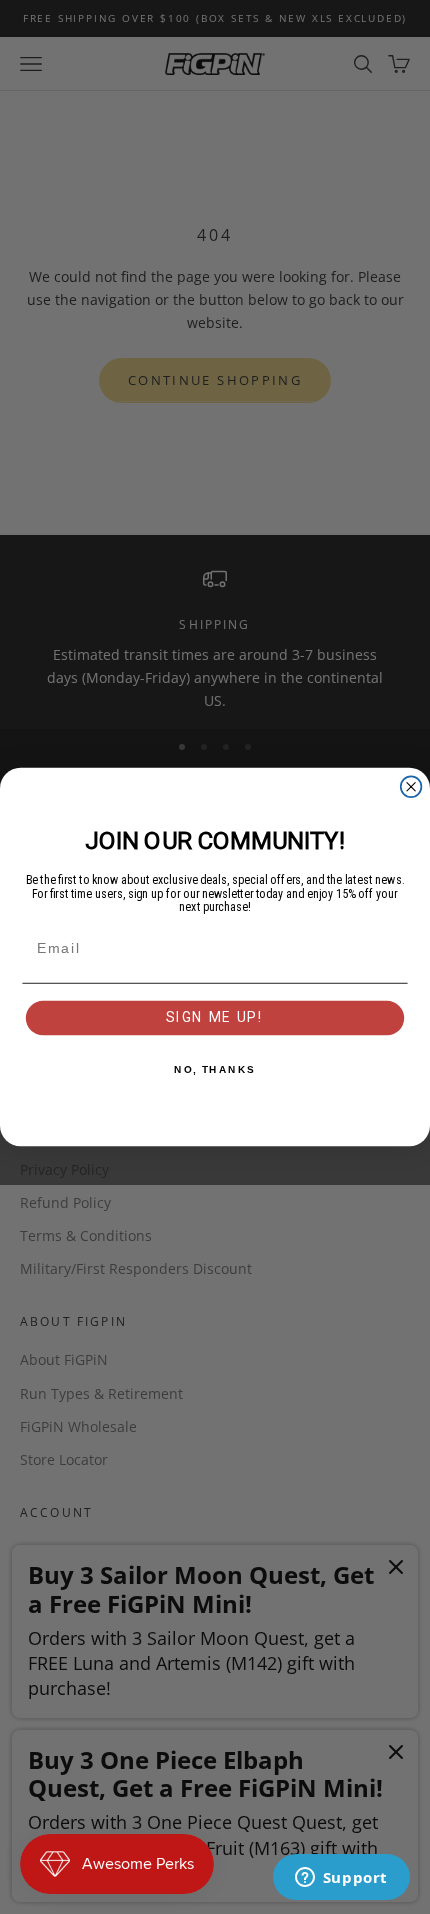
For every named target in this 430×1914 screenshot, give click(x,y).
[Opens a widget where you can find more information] (341, 1879)
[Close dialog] (411, 786)
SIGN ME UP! (215, 1017)
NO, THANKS (215, 1070)
